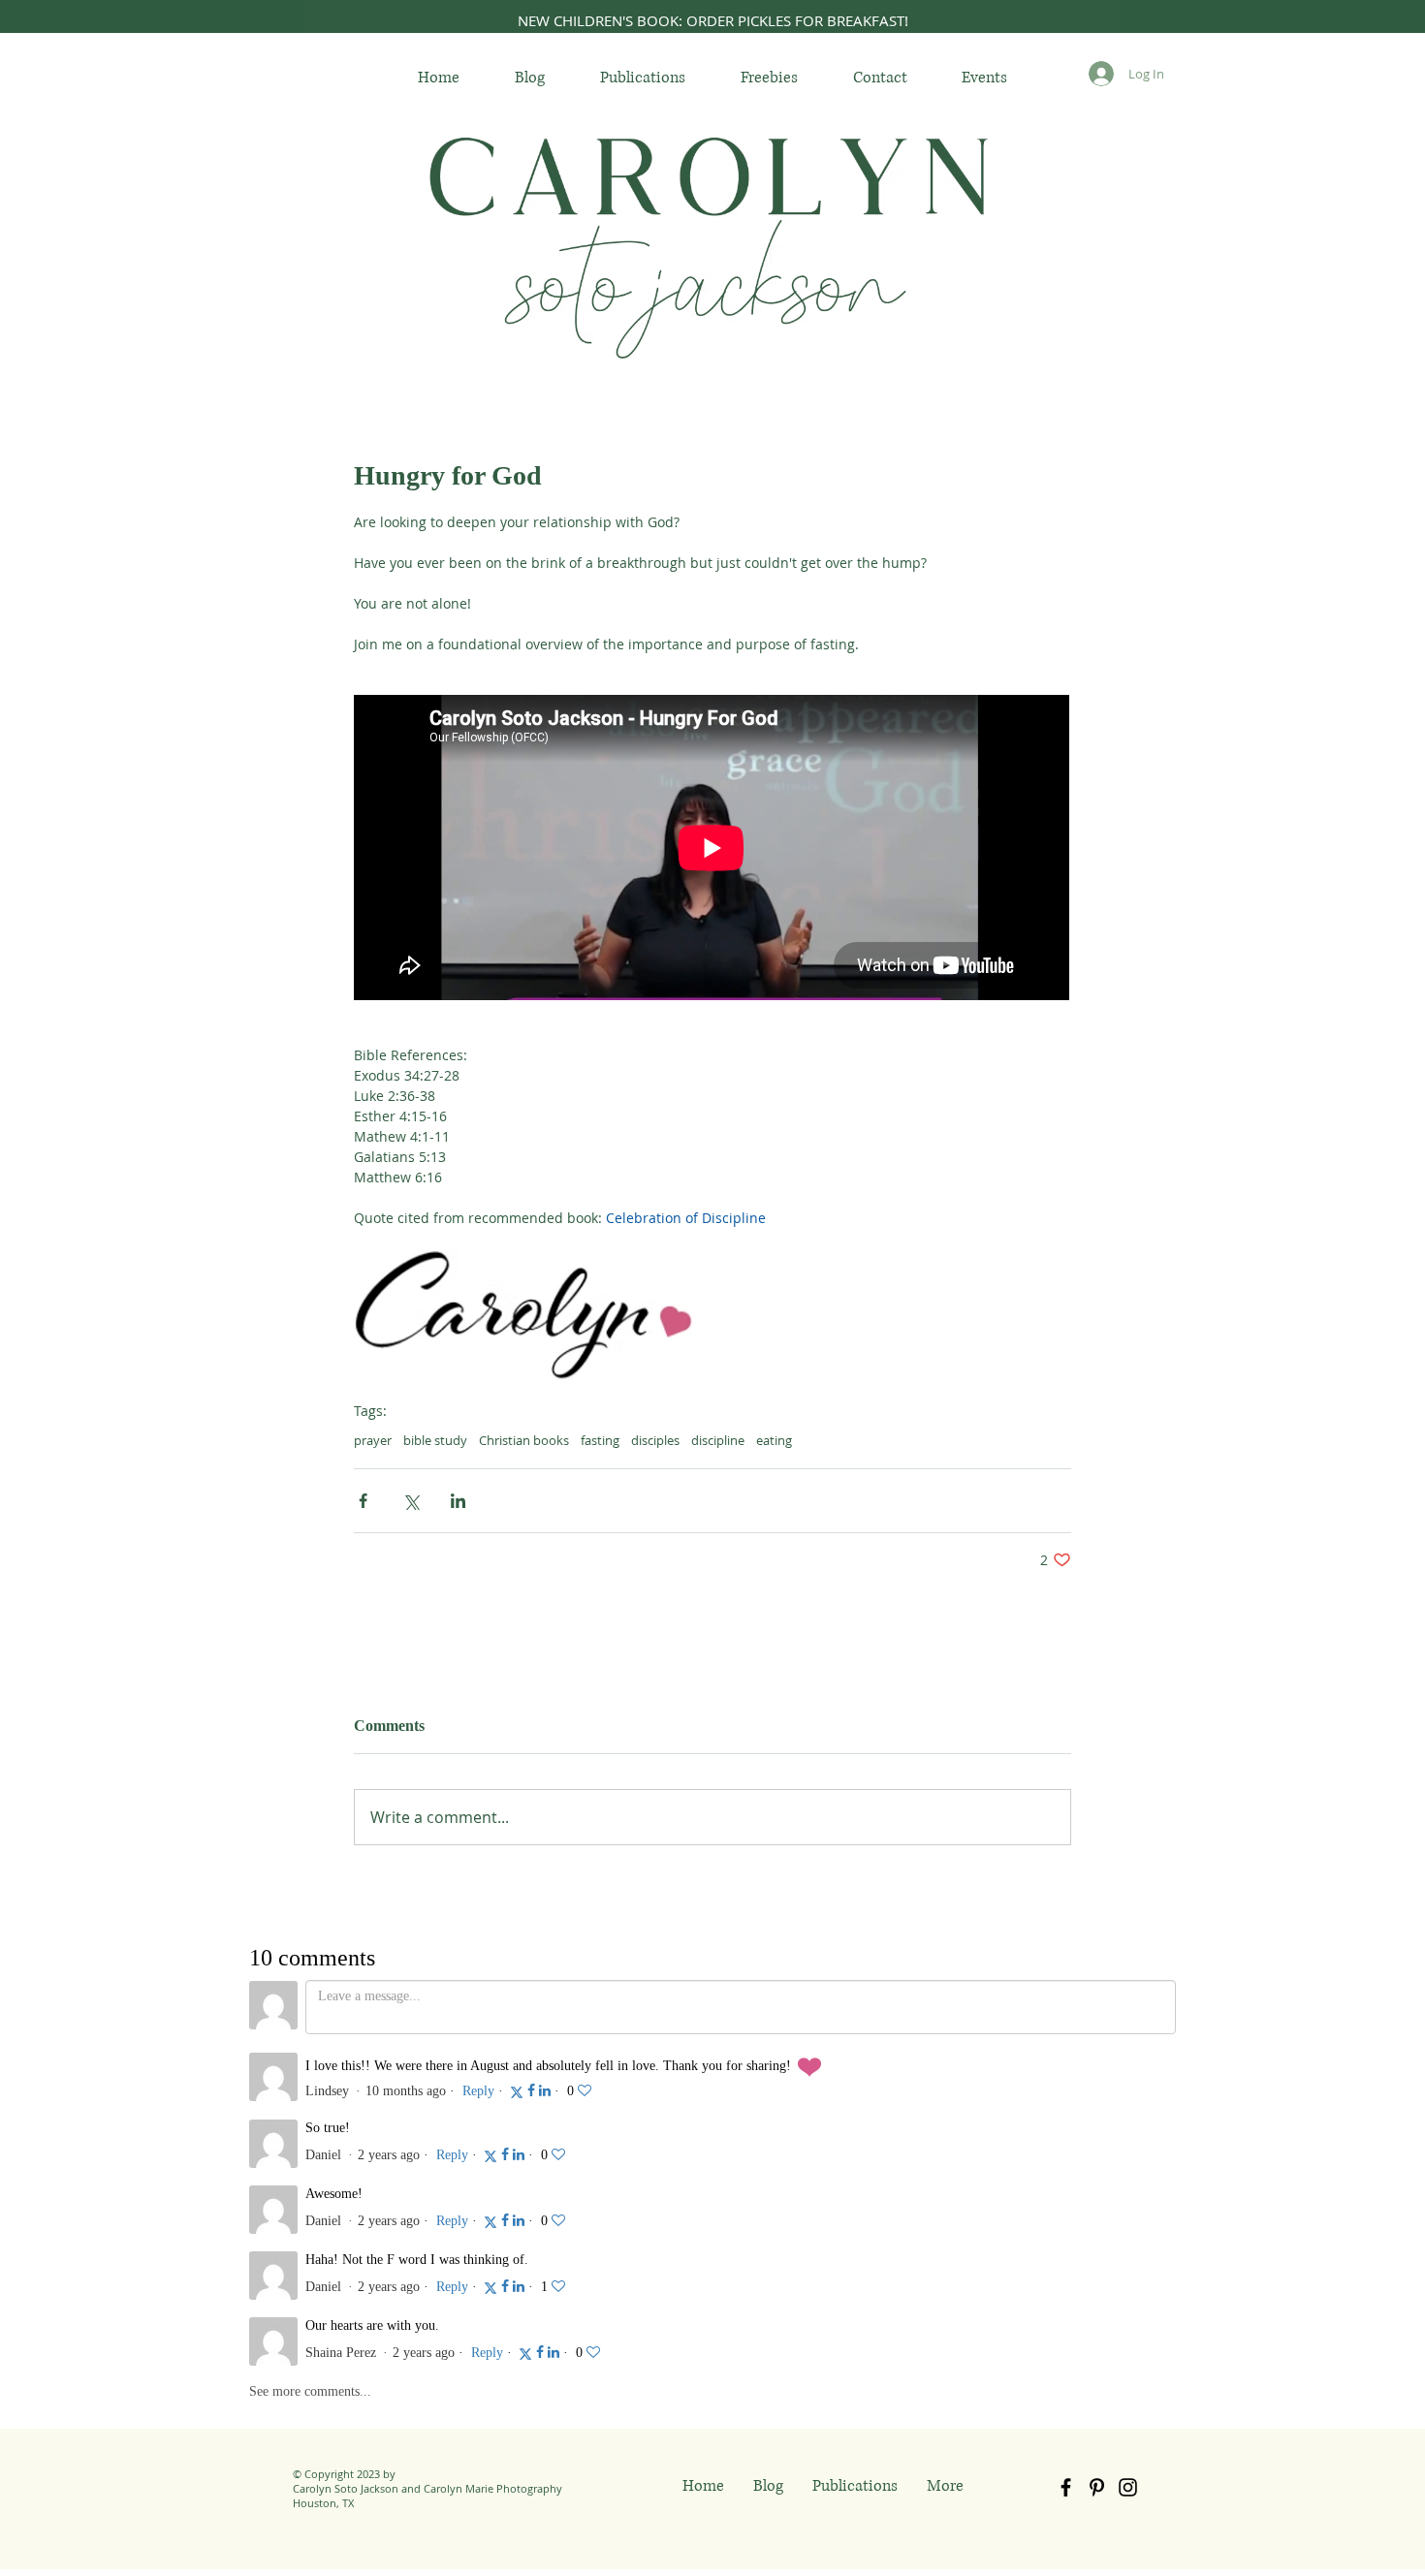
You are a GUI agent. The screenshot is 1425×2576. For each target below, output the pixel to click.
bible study (435, 1440)
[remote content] (712, 849)
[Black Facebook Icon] (1066, 2262)
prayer (373, 1440)
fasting (600, 1440)
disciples (655, 1440)
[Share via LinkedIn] (458, 1501)
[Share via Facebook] (363, 1501)
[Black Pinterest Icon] (1097, 2262)
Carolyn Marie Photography (493, 2262)
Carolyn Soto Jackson (346, 2262)
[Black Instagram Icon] (1128, 2262)
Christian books (524, 1440)
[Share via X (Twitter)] (411, 1501)
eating (774, 1440)
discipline (718, 1440)
